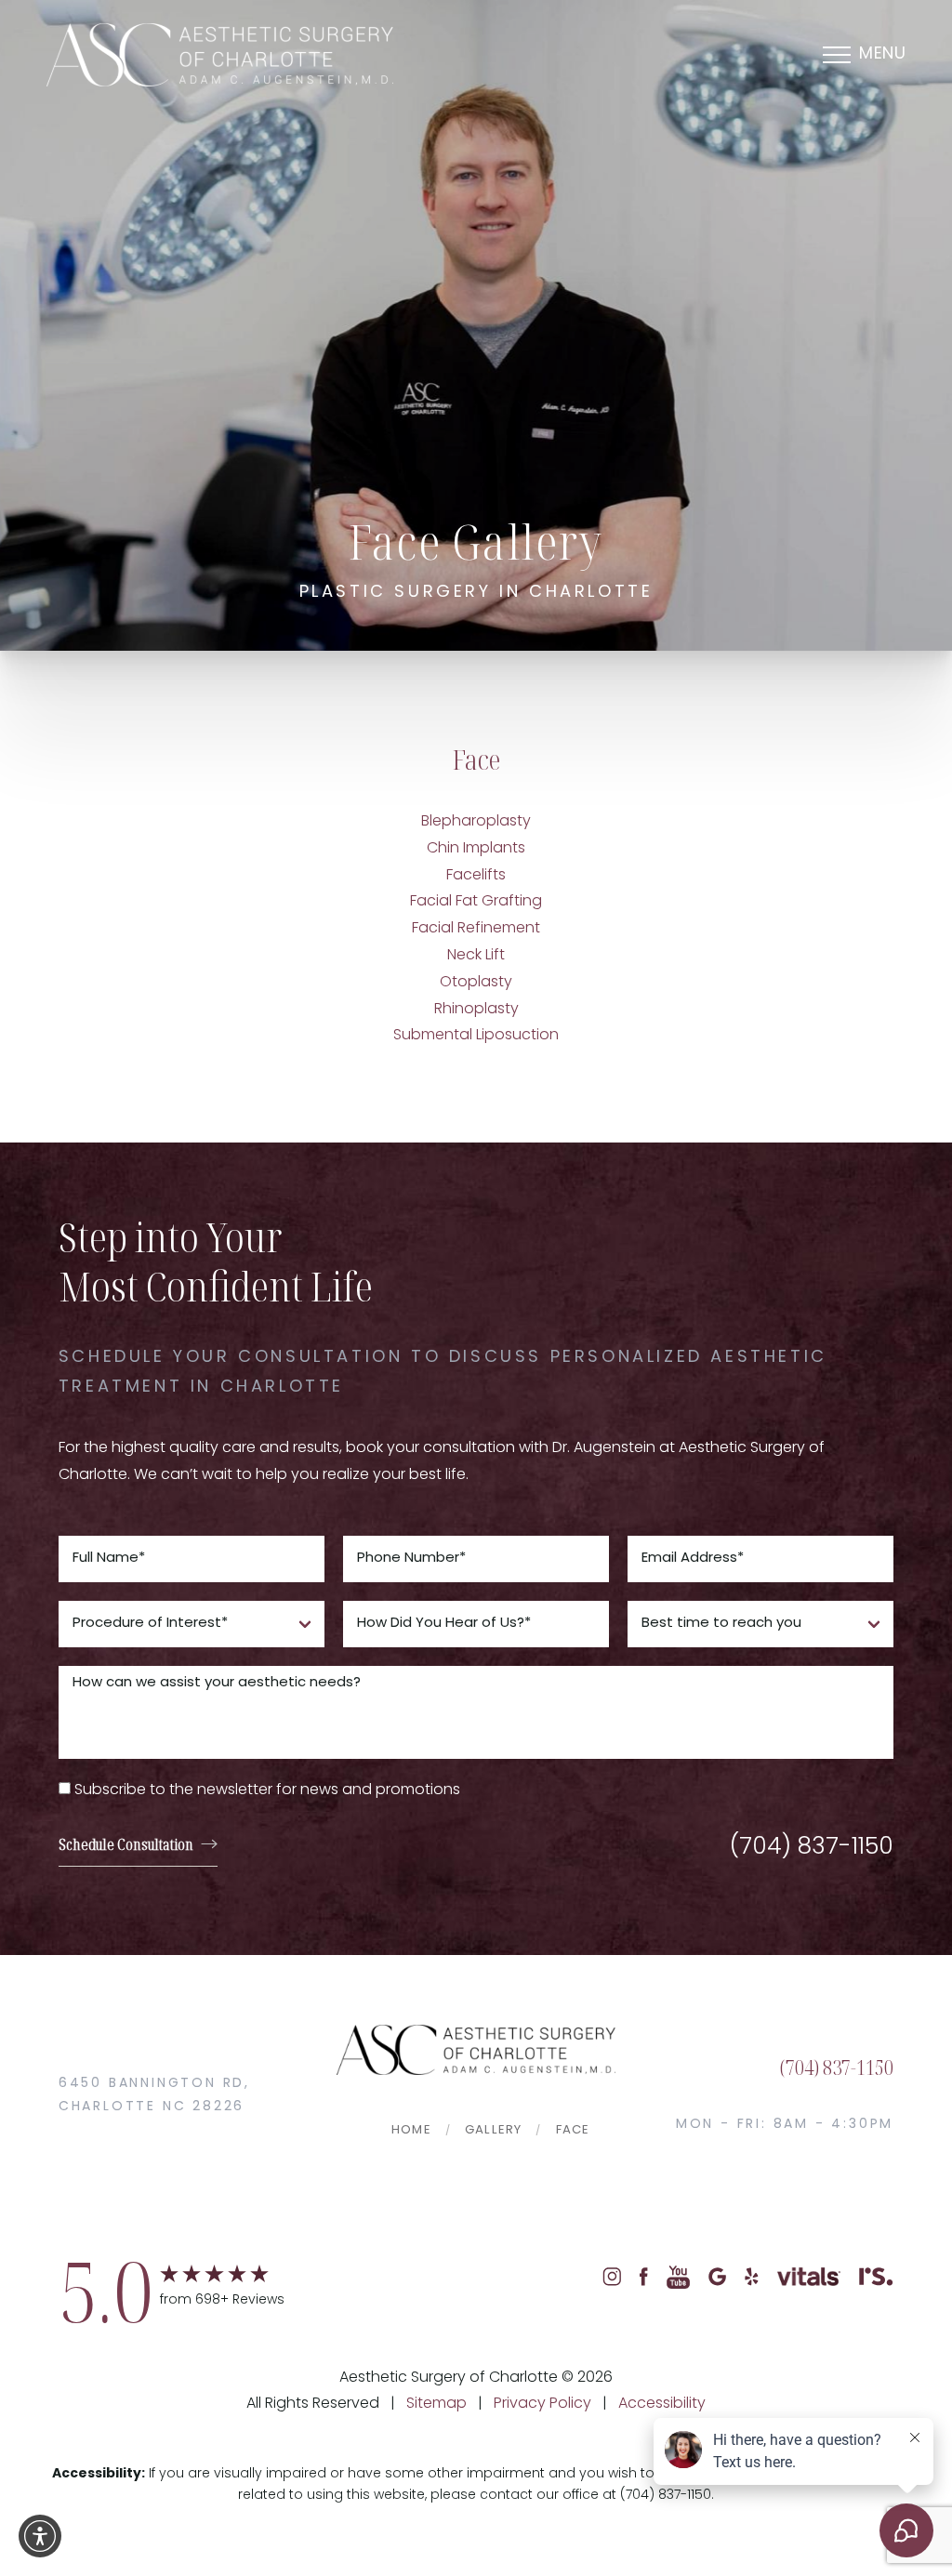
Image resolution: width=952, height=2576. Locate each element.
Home (411, 2130)
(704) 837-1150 (812, 1848)
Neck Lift (476, 956)
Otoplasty (476, 983)
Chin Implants (476, 849)
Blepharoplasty (476, 822)
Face (573, 2130)
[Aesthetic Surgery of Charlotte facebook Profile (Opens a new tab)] (644, 2278)
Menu (882, 55)
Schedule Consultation (126, 1844)
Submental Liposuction (476, 1036)
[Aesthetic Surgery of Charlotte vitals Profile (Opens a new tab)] (809, 2278)
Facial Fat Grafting (476, 902)
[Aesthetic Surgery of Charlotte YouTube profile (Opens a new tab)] (678, 2278)
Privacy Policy (542, 2404)
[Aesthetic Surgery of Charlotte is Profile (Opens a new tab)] (876, 2278)
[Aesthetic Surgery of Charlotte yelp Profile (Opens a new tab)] (752, 2278)
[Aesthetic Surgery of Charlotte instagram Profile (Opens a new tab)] (612, 2278)
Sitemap (436, 2404)
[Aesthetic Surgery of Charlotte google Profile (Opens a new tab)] (717, 2278)
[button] (40, 2536)
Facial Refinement (476, 929)
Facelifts (476, 876)
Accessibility (662, 2404)
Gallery (493, 2130)
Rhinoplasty (476, 1010)
